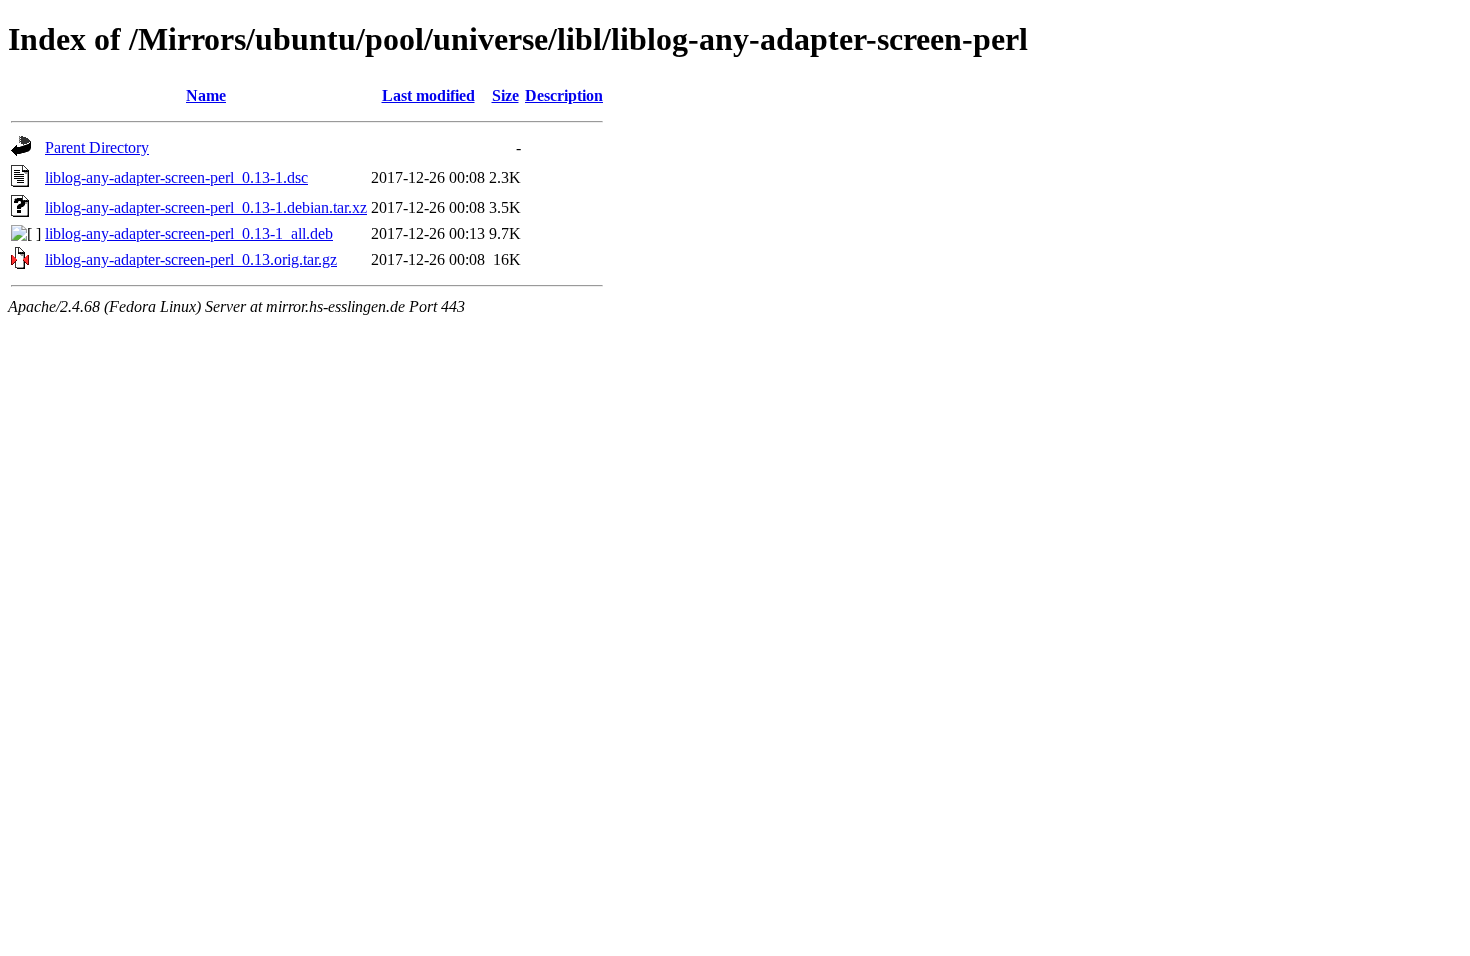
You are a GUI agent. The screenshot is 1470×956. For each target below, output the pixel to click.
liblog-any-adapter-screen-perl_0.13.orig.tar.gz (191, 259)
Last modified (428, 95)
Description (564, 95)
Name (206, 95)
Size (505, 95)
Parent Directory (97, 147)
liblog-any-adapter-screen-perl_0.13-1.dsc (176, 177)
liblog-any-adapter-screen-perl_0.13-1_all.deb (189, 233)
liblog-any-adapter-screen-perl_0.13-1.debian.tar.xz (206, 207)
